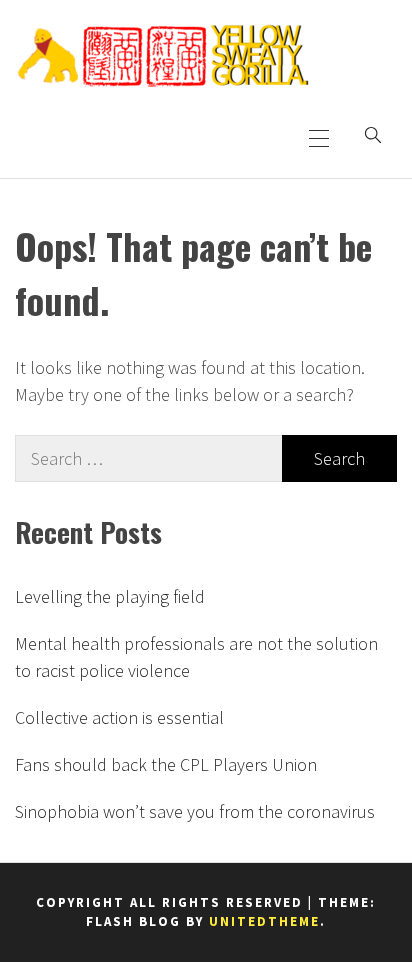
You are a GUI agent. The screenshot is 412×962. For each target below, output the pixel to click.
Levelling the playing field (110, 596)
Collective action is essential (119, 717)
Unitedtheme (264, 921)
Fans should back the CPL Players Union (166, 764)
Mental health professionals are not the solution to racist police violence (196, 657)
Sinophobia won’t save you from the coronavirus (195, 811)
